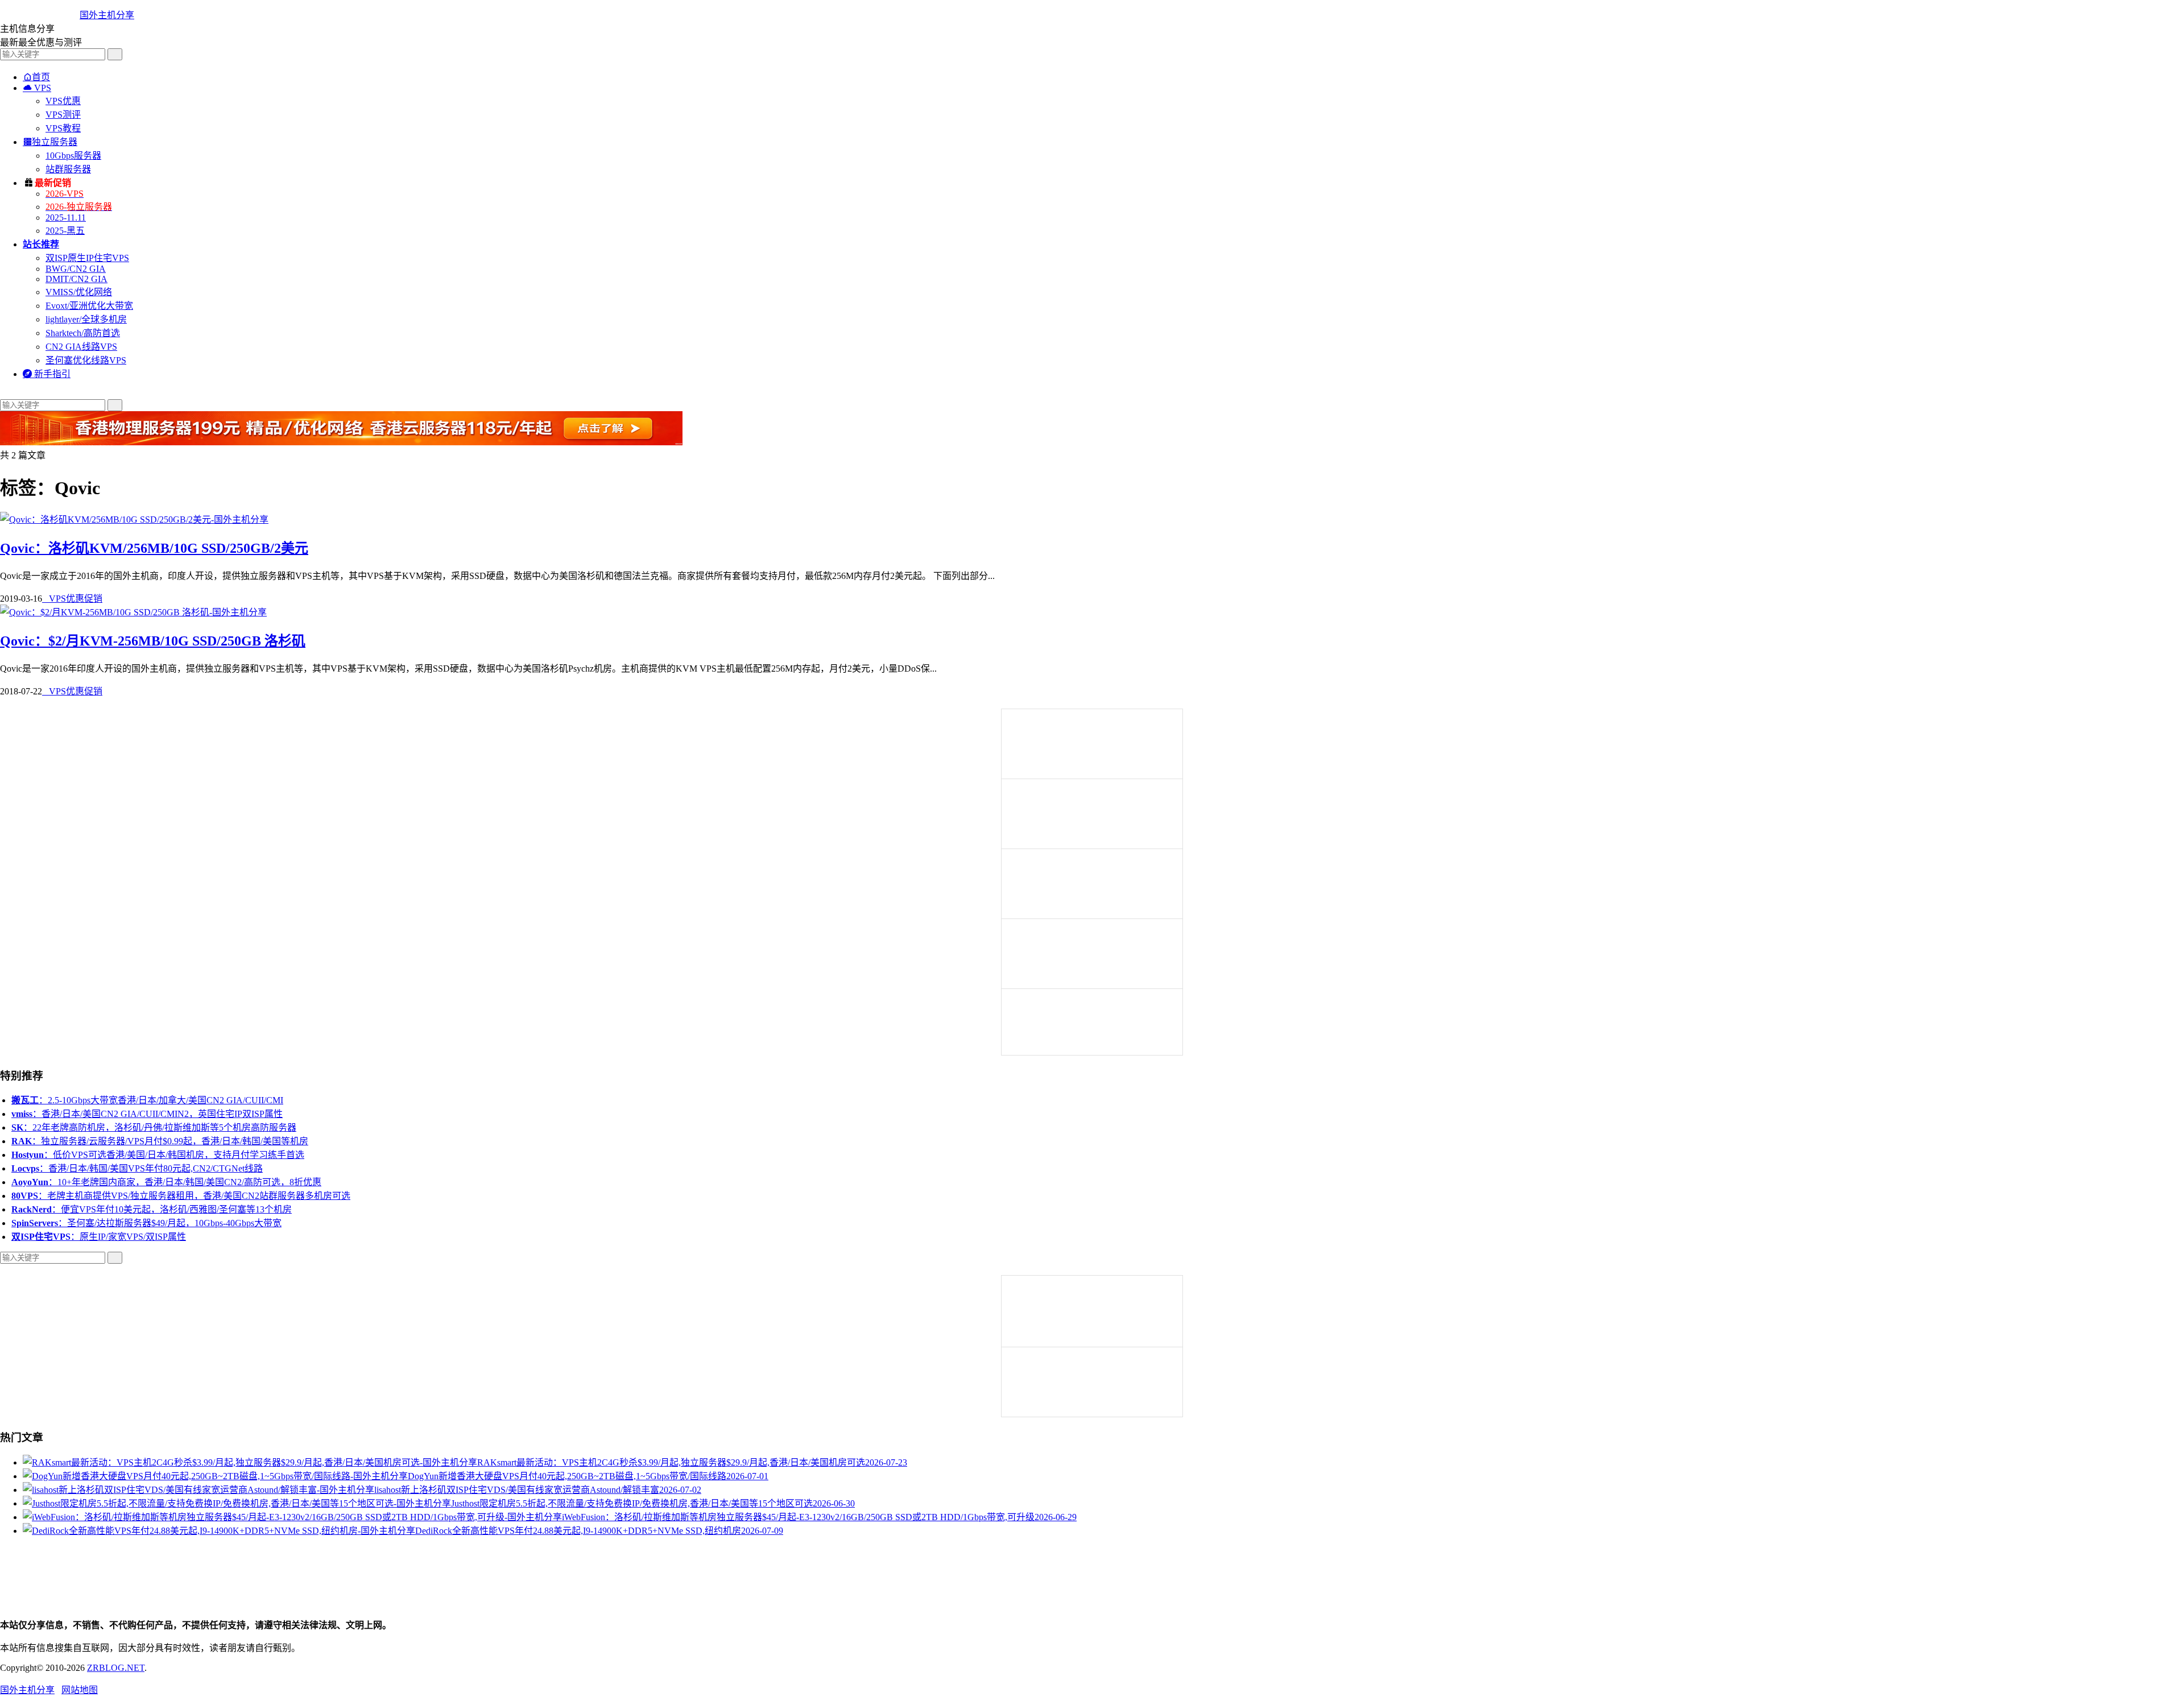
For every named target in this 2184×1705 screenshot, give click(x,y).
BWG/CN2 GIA (76, 269)
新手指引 (47, 374)
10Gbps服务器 (73, 156)
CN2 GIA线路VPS (81, 347)
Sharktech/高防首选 (83, 333)
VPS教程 (63, 128)
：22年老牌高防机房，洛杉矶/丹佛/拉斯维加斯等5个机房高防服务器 (154, 1127)
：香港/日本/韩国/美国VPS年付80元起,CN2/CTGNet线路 (137, 1168)
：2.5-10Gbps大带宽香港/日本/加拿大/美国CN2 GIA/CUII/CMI (147, 1100)
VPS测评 (63, 115)
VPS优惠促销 (72, 599)
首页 (36, 77)
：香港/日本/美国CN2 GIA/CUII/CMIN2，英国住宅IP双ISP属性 (147, 1114)
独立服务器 (50, 142)
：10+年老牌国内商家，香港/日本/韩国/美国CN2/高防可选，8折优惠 (166, 1182)
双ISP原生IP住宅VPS (87, 258)
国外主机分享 (107, 15)
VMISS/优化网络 (79, 292)
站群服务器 (68, 169)
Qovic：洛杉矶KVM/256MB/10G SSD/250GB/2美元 (154, 548)
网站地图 (80, 1690)
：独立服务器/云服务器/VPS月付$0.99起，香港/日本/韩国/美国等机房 (160, 1141)
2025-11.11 (66, 218)
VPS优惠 (63, 101)
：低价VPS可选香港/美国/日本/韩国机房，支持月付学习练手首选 (158, 1155)
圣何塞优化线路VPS (86, 360)
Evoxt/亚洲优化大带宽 (89, 306)
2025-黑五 (65, 231)
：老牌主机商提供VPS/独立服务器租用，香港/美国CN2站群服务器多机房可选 (181, 1196)
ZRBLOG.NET (116, 1668)
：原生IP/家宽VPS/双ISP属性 (99, 1237)
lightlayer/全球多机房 (86, 319)
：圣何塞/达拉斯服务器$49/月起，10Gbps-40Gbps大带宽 (146, 1223)
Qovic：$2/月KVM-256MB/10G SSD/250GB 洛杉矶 (153, 641)
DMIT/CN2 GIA (76, 279)
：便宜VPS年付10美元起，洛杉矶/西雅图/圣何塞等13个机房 (152, 1209)
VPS (37, 88)
